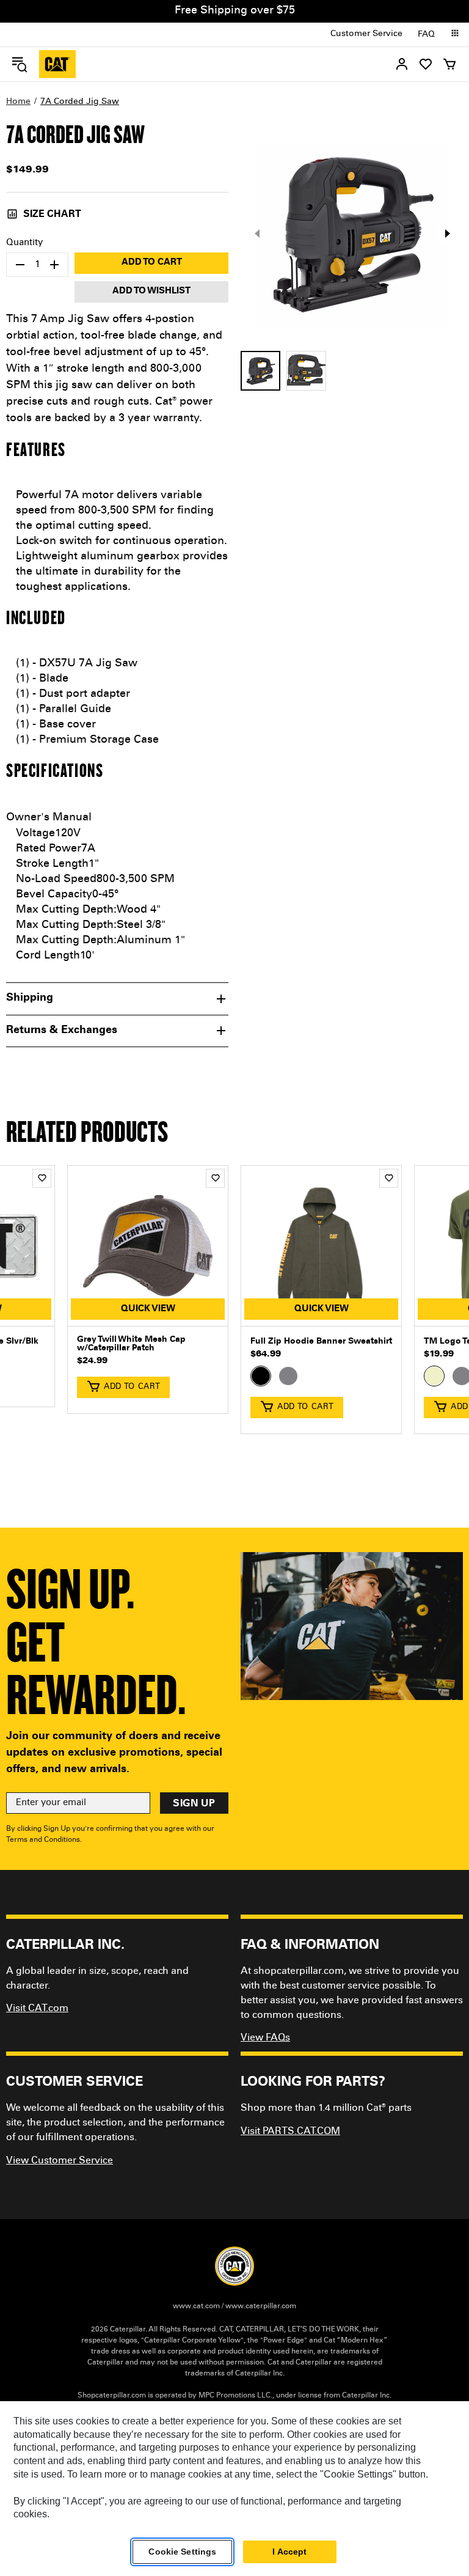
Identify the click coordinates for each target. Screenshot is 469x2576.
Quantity (24, 243)
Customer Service (366, 34)
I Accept (289, 2552)
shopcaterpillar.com (57, 64)
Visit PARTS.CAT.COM (290, 2132)
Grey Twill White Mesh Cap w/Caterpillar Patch (131, 1344)
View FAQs (265, 2038)
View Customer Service (60, 2161)
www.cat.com (196, 2306)
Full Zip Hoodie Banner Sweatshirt (321, 1342)
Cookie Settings (182, 2552)
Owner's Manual (49, 818)
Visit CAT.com (37, 2009)
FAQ (426, 35)
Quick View (148, 1309)
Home (18, 102)
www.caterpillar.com (261, 2306)
